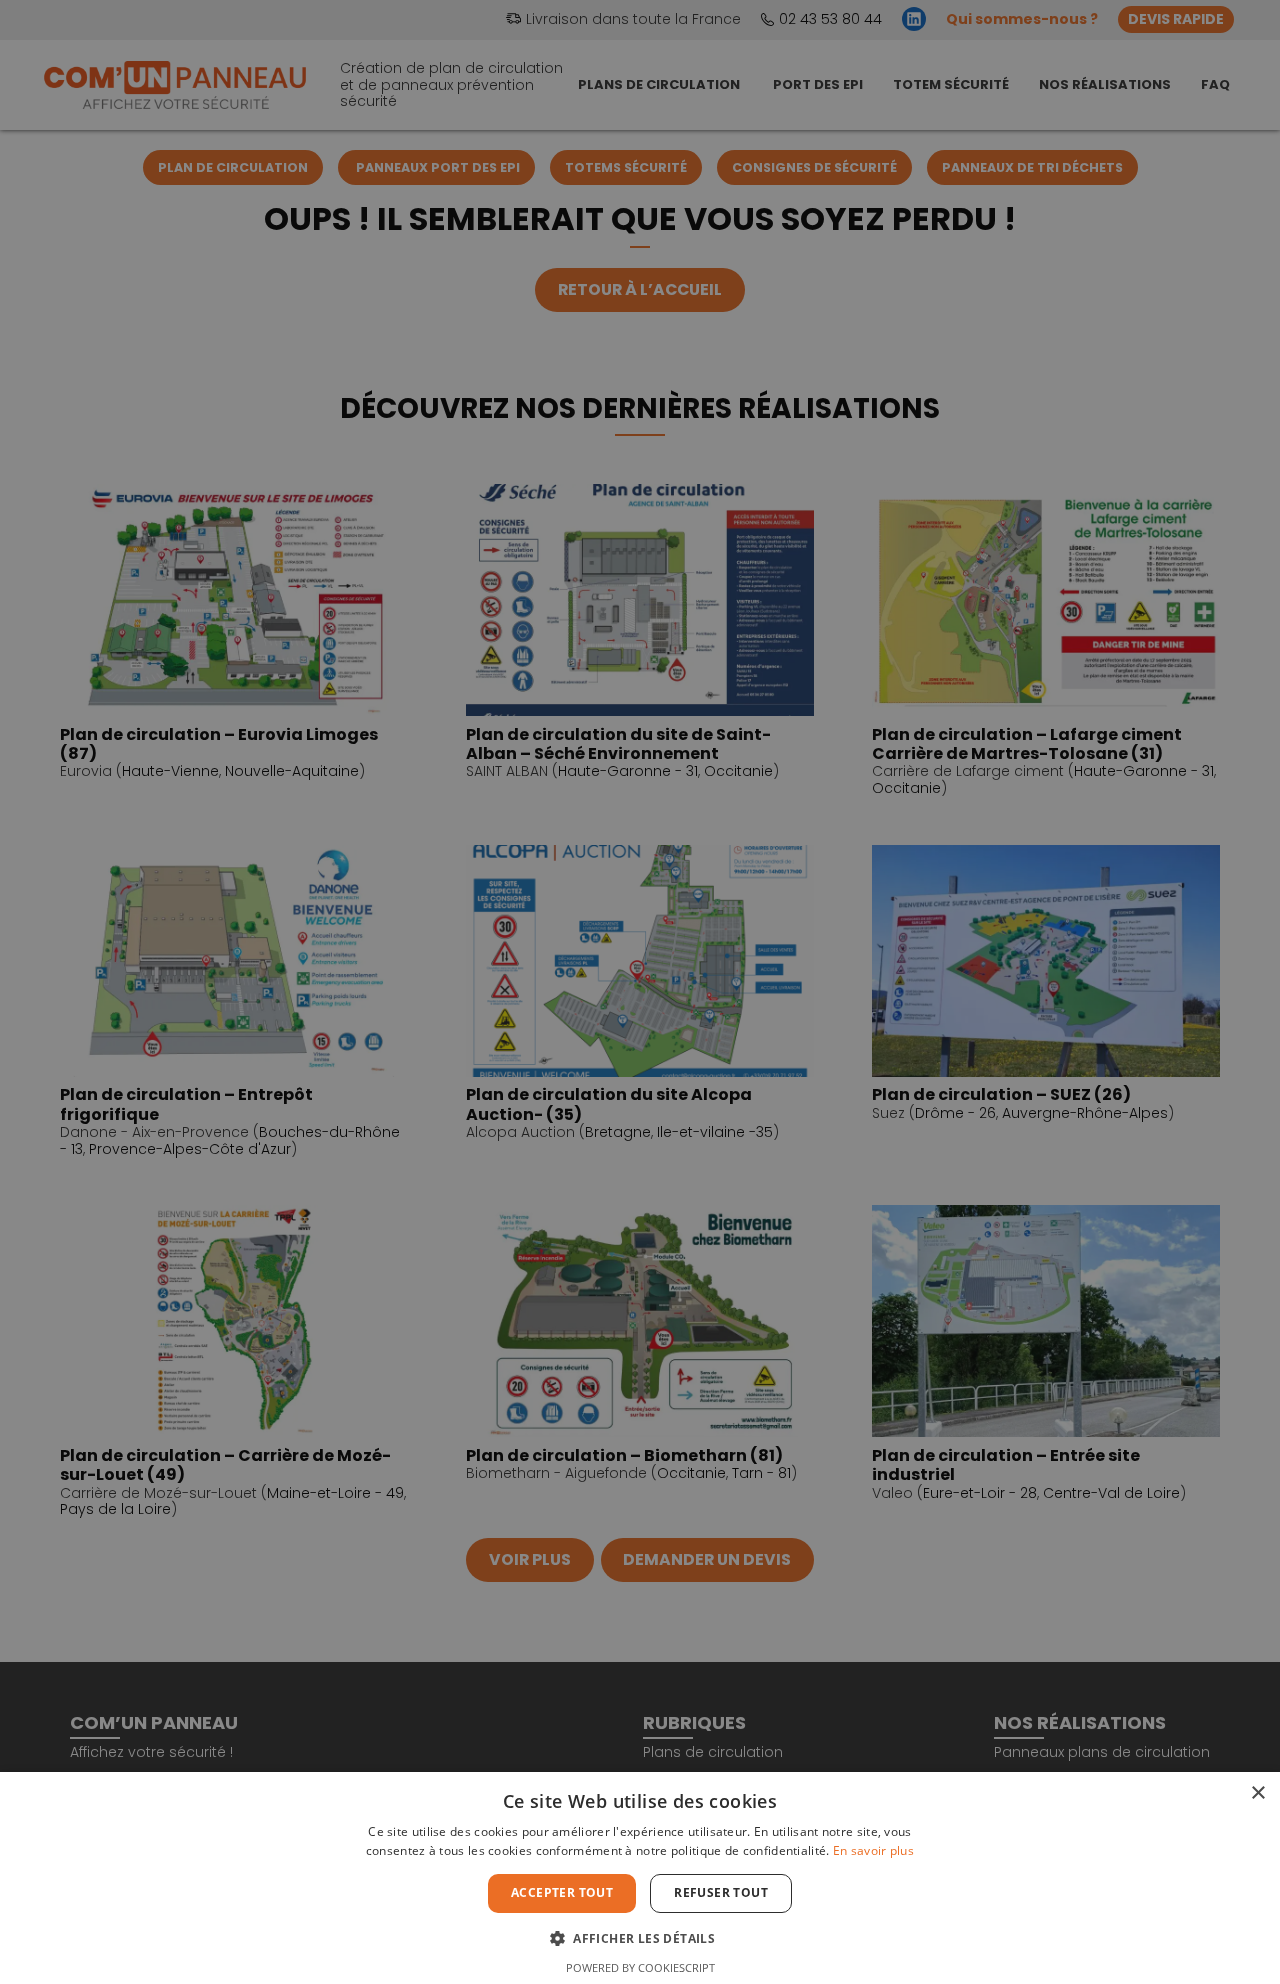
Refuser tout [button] (721, 1892)
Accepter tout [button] (562, 1892)
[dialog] (640, 992)
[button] (640, 1937)
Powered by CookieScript (640, 1967)
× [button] (1257, 1793)
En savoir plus (873, 1850)
